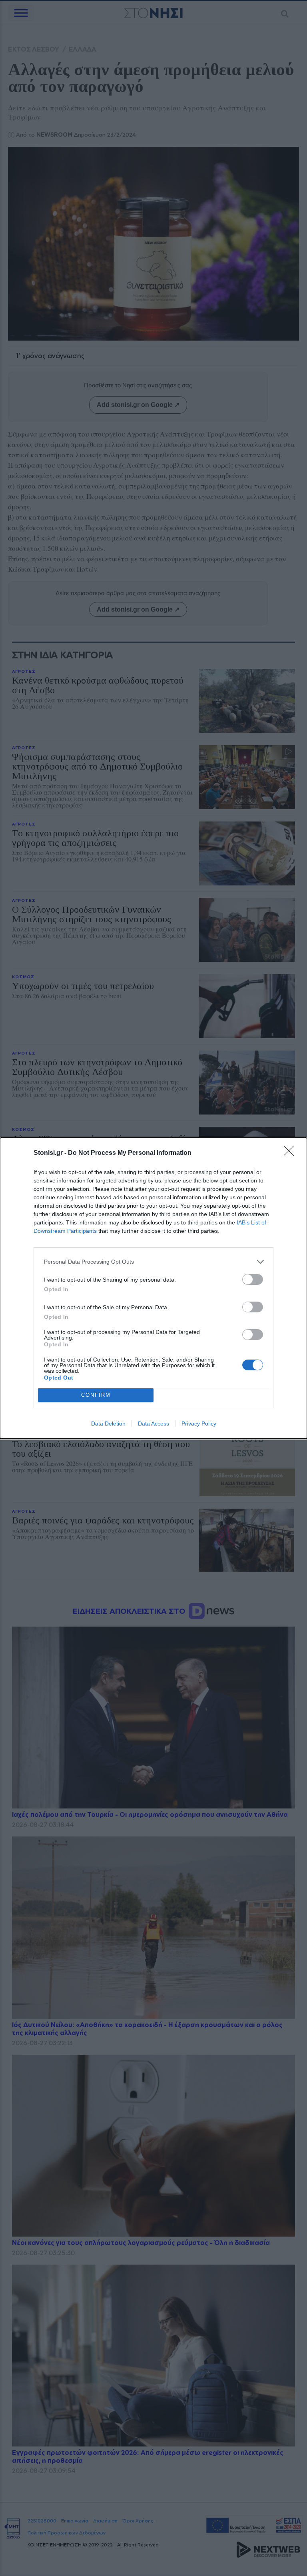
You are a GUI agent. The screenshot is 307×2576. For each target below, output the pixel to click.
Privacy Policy (199, 1424)
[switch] (253, 1279)
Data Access (153, 1424)
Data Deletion (108, 1424)
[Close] (291, 1153)
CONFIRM (96, 1395)
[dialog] (153, 1288)
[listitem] (153, 1262)
